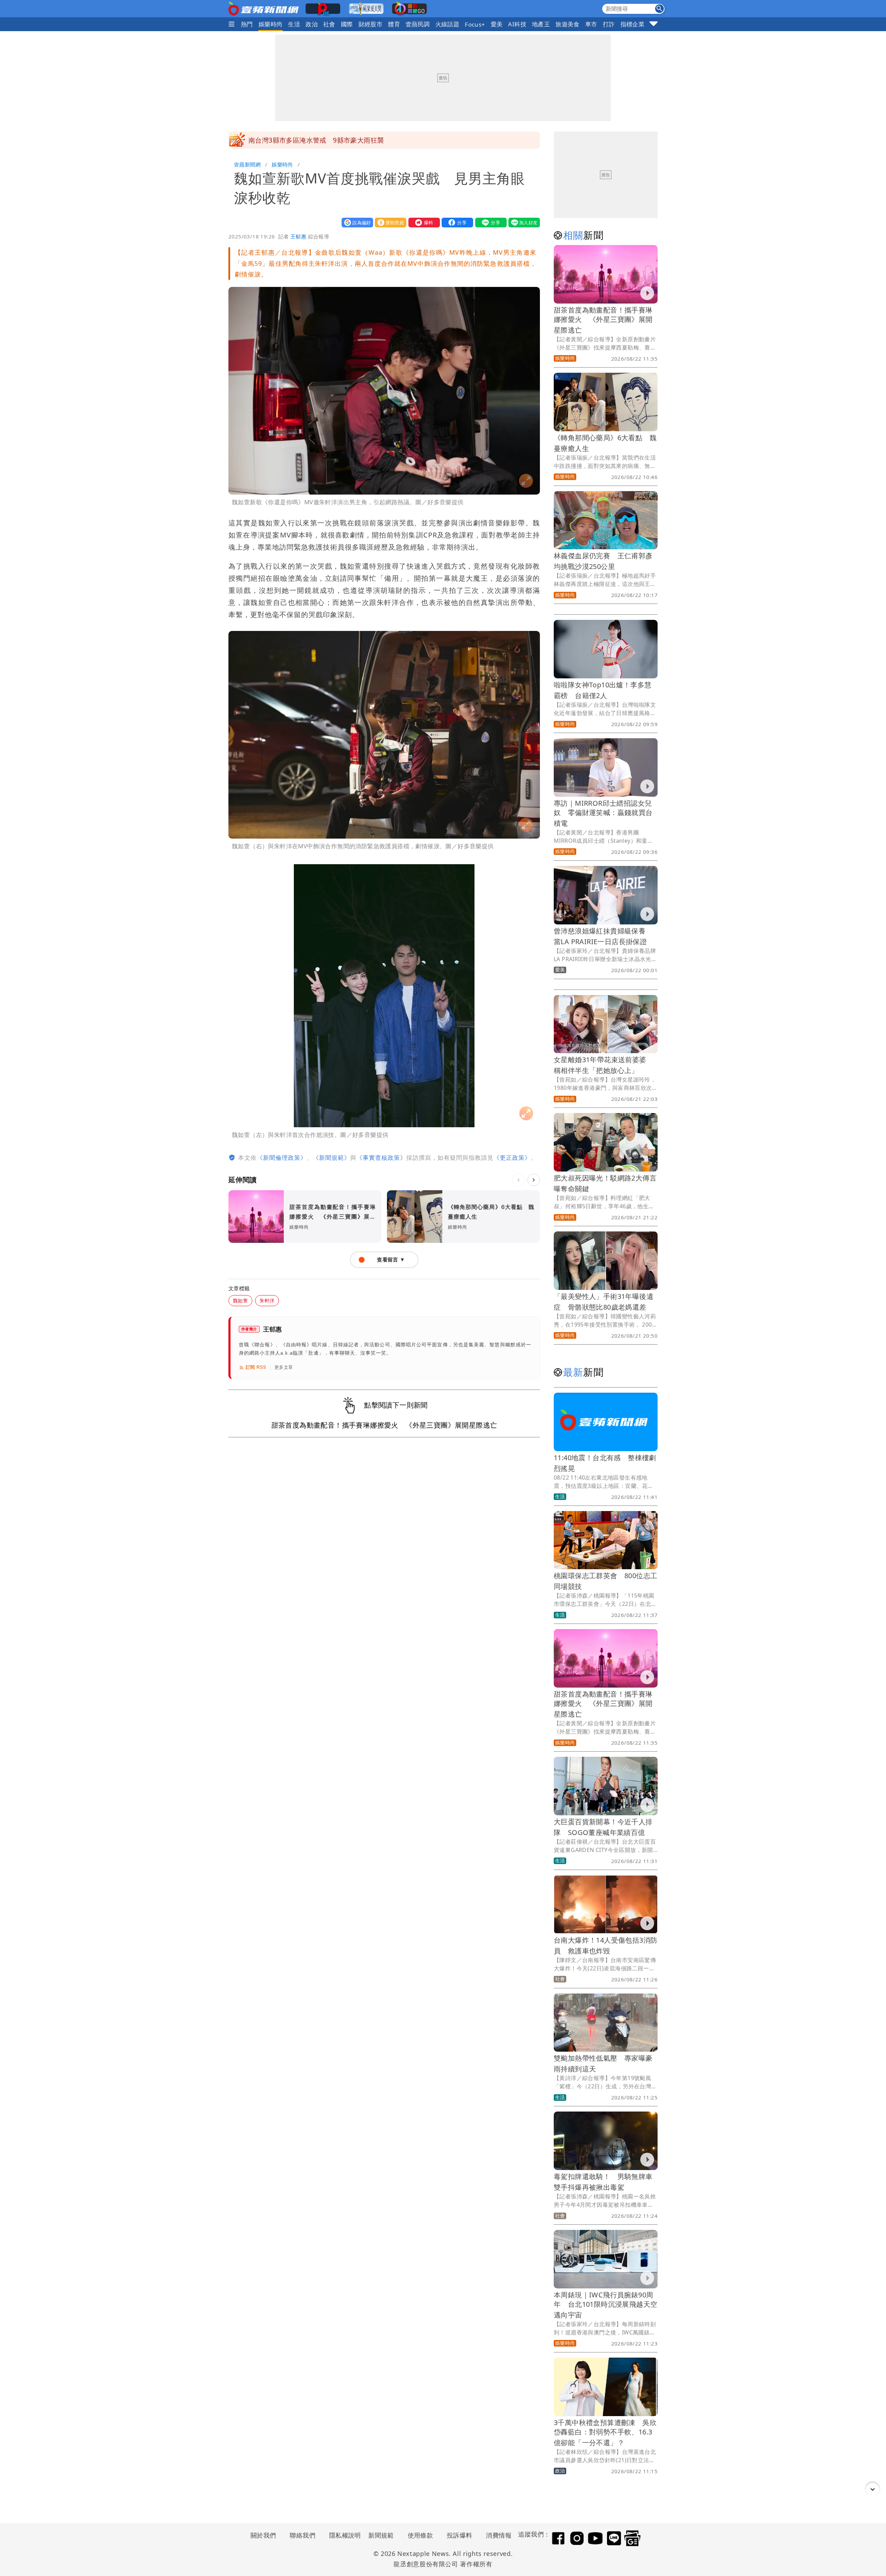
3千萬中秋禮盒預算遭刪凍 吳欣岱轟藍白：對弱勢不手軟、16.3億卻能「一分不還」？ (605, 2433)
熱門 (247, 24)
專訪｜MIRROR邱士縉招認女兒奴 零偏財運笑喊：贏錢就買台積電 (603, 813)
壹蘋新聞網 (247, 164)
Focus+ (475, 24)
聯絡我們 (302, 2535)
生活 (294, 24)
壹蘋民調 (418, 24)
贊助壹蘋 (389, 222)
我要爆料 (423, 222)
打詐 (609, 24)
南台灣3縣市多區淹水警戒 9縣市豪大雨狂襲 (316, 140)
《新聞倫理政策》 (282, 1158)
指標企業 (633, 24)
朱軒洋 (267, 1300)
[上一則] (518, 1180)
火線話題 (447, 24)
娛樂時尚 (271, 24)
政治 (312, 24)
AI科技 (517, 24)
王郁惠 (298, 236)
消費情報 (499, 2535)
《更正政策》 (512, 1158)
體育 (394, 24)
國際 (347, 24)
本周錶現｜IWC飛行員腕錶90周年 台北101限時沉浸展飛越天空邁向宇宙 (605, 2305)
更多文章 (284, 1367)
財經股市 (371, 24)
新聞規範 (381, 2535)
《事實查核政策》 (381, 1158)
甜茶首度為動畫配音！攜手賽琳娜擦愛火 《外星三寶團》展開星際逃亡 (603, 320)
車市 (591, 24)
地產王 (541, 24)
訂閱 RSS (256, 1367)
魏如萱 (240, 1300)
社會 (329, 24)
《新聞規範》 (332, 1158)
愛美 (497, 24)
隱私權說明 (343, 2535)
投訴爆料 (460, 2535)
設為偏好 (356, 222)
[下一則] (534, 1180)
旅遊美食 (568, 24)
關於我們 (263, 2535)
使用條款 (421, 2535)
